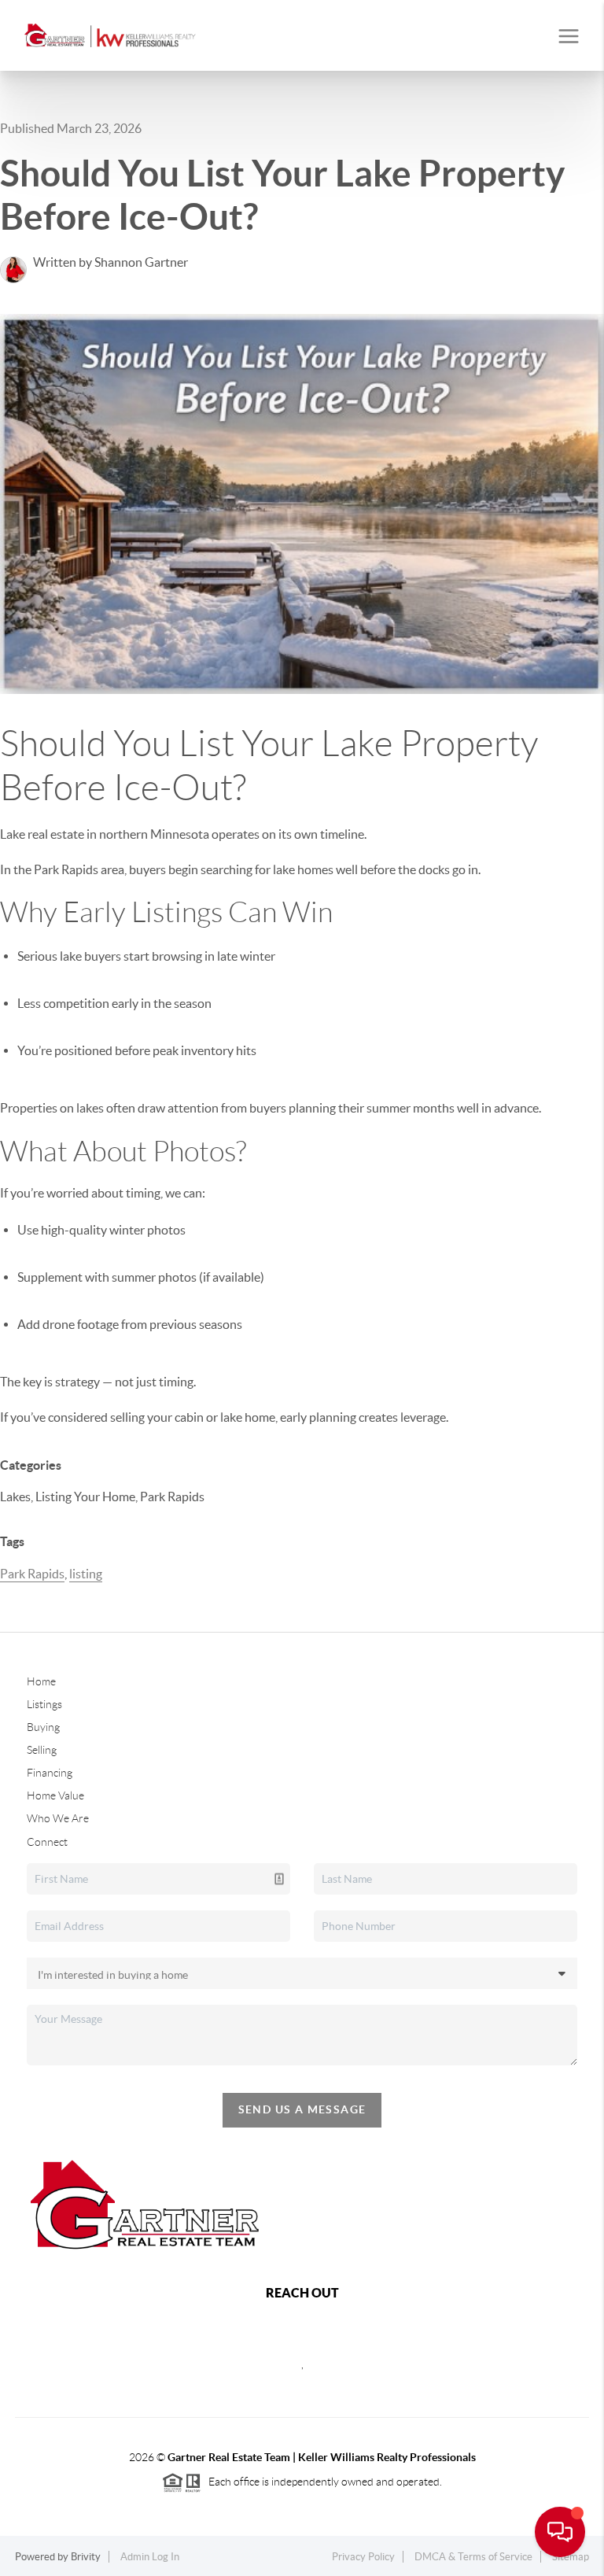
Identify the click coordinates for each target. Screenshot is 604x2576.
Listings (44, 1704)
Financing (50, 1773)
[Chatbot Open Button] (560, 2532)
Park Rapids (32, 1574)
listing (86, 1574)
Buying (43, 1727)
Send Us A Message (302, 2109)
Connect (47, 1842)
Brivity (86, 2557)
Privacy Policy (363, 2557)
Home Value (55, 1795)
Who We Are (58, 1818)
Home (41, 1681)
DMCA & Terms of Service (473, 2557)
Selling (42, 1750)
